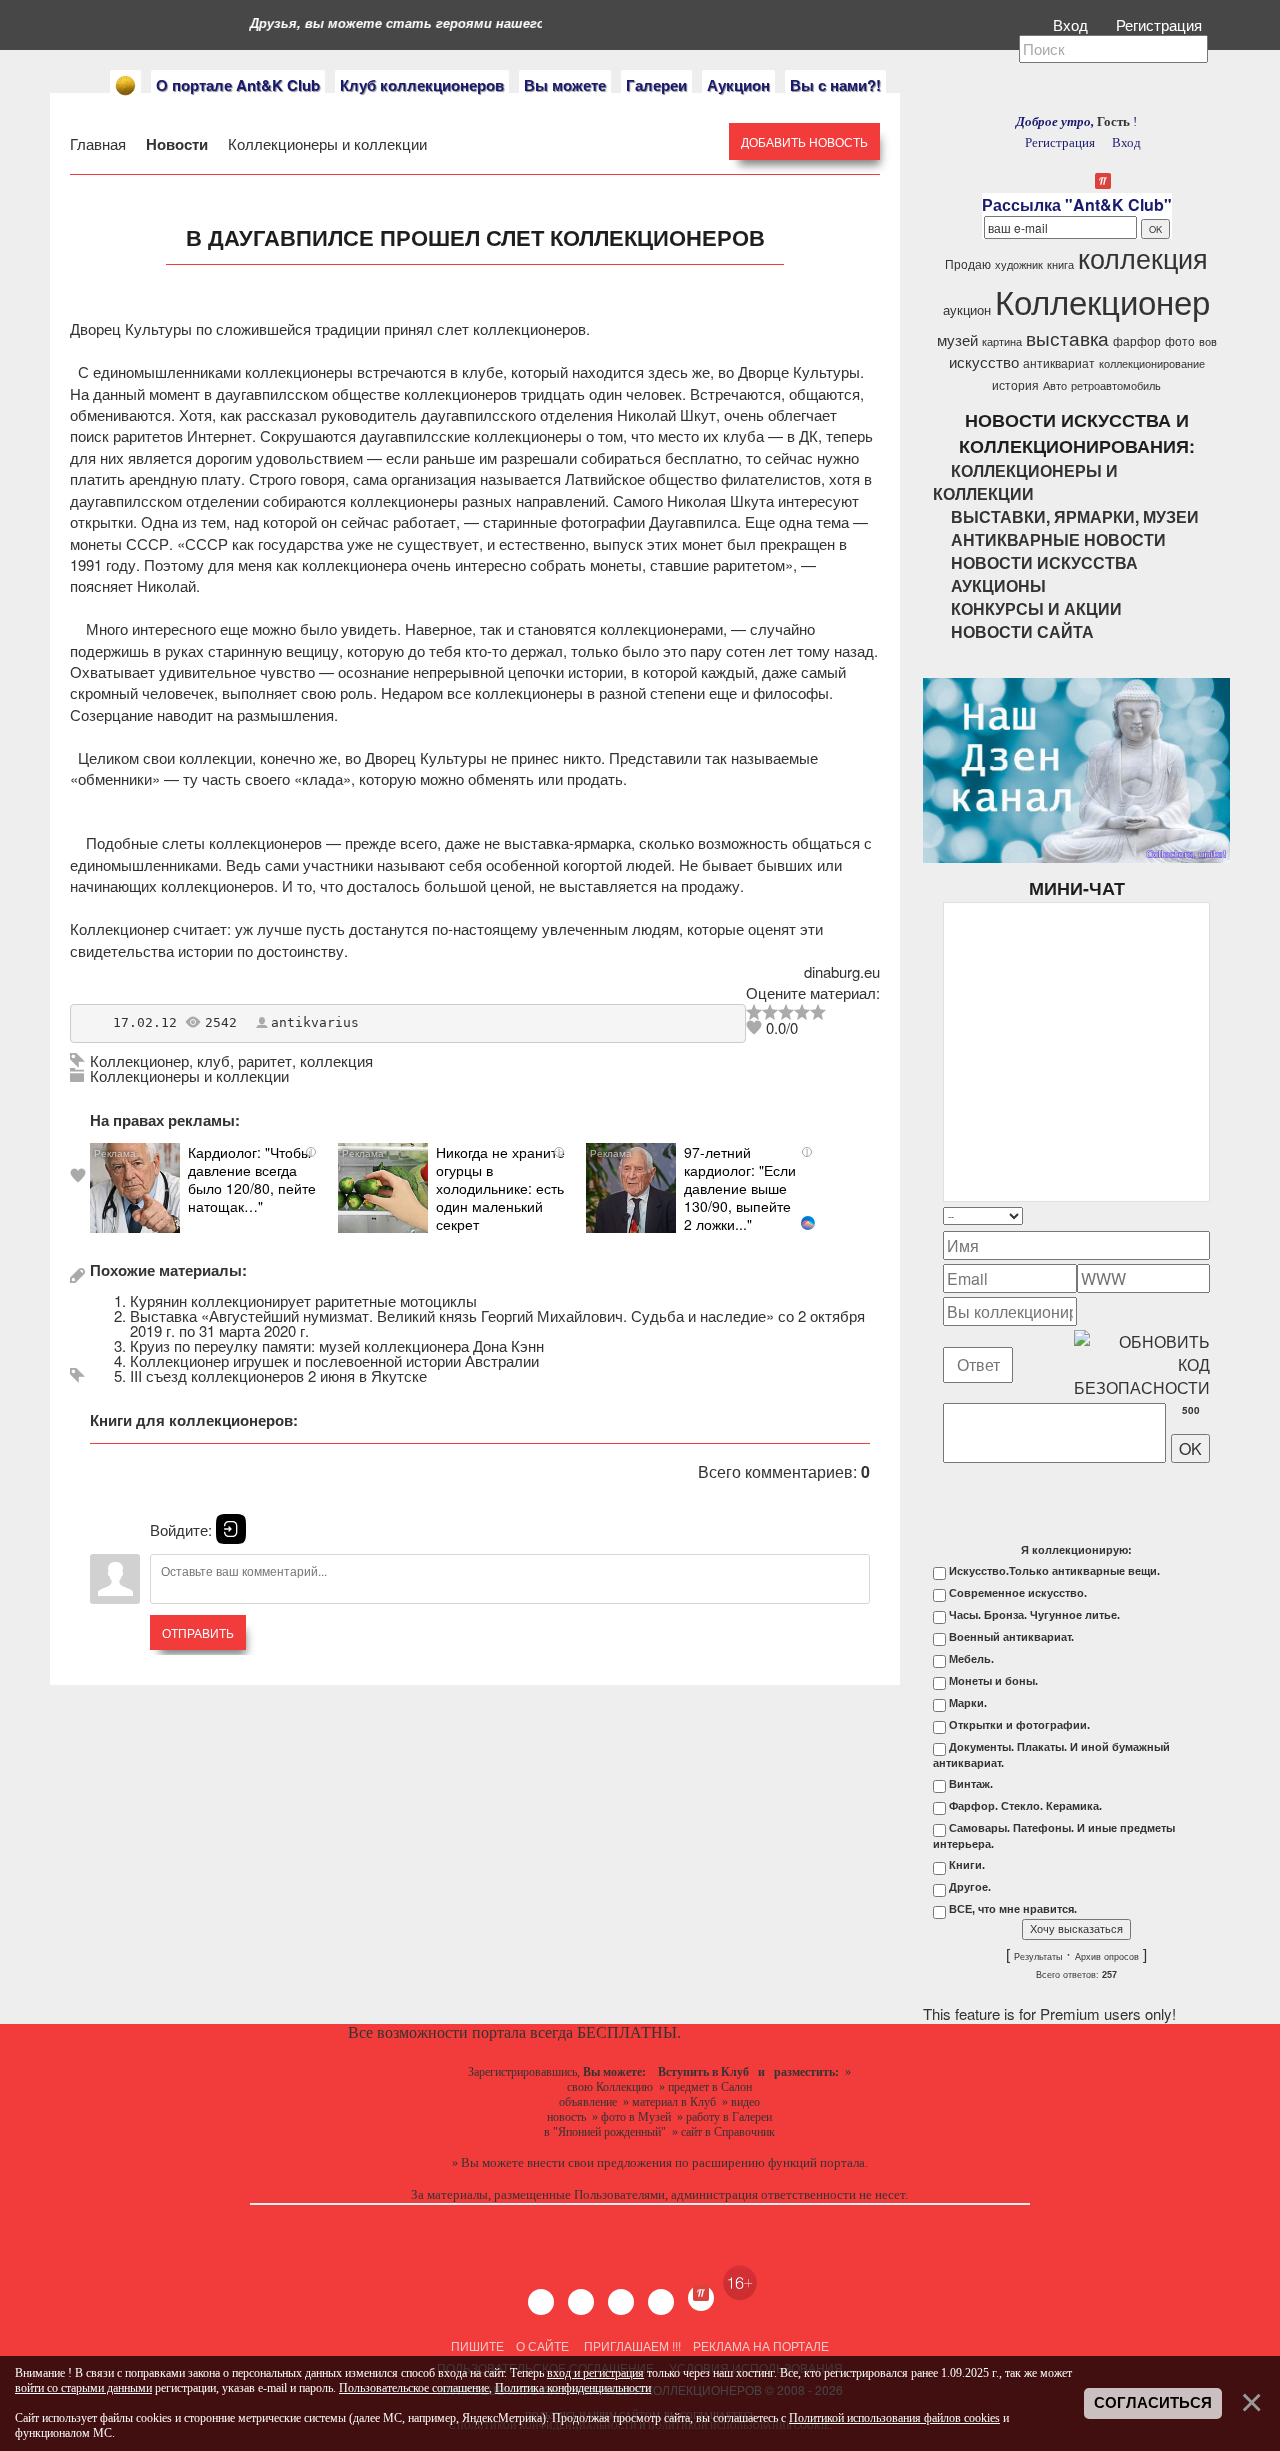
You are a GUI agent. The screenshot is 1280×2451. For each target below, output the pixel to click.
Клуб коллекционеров (422, 85)
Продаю (968, 263)
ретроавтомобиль (1116, 385)
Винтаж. (971, 1784)
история (1015, 384)
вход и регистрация (595, 2373)
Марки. (968, 1703)
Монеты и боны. (993, 1681)
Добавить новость (804, 141)
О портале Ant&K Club (238, 85)
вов (1208, 341)
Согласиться (1153, 2403)
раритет (265, 1060)
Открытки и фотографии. (1019, 1725)
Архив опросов (1107, 1957)
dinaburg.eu (842, 971)
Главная (100, 143)
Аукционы (998, 585)
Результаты (1038, 1957)
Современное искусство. (1018, 1593)
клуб (213, 1060)
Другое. (970, 1887)
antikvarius (315, 1022)
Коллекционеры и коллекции (325, 143)
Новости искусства (1044, 562)
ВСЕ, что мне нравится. (1013, 1909)
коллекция (336, 1060)
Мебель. (971, 1659)
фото (1180, 340)
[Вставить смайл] (1204, 1215)
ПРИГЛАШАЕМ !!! (632, 2345)
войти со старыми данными (83, 2388)
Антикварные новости (1058, 539)
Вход (1072, 24)
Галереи (656, 85)
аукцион (967, 309)
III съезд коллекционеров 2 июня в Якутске (278, 1375)
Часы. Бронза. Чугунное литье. (1034, 1615)
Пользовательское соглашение (414, 2388)
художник (1019, 264)
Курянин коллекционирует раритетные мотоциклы (303, 1300)
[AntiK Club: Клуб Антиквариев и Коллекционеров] (125, 85)
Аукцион (738, 85)
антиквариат (1059, 362)
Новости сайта (1022, 631)
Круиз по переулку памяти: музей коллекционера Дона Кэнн (337, 1345)
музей (957, 339)
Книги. (967, 1865)
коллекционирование (1152, 363)
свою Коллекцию (610, 2087)
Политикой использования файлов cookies (894, 2418)
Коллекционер (139, 1060)
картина (1002, 341)
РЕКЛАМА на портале (761, 2345)
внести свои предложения (599, 2162)
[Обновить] (1184, 1215)
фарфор (1137, 340)
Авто (1055, 385)
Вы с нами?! (835, 85)
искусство (984, 361)
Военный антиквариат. (1011, 1637)
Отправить (198, 1632)
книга (1060, 264)
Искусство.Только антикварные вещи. (1054, 1571)
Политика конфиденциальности (573, 2388)
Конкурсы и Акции (1036, 608)
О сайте (542, 2345)
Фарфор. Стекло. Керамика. (1025, 1806)
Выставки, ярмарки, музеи (1075, 516)
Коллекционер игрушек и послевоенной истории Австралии (334, 1360)
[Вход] (231, 1529)
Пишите (477, 2345)
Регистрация (1161, 24)
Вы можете (565, 85)
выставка (1067, 338)
